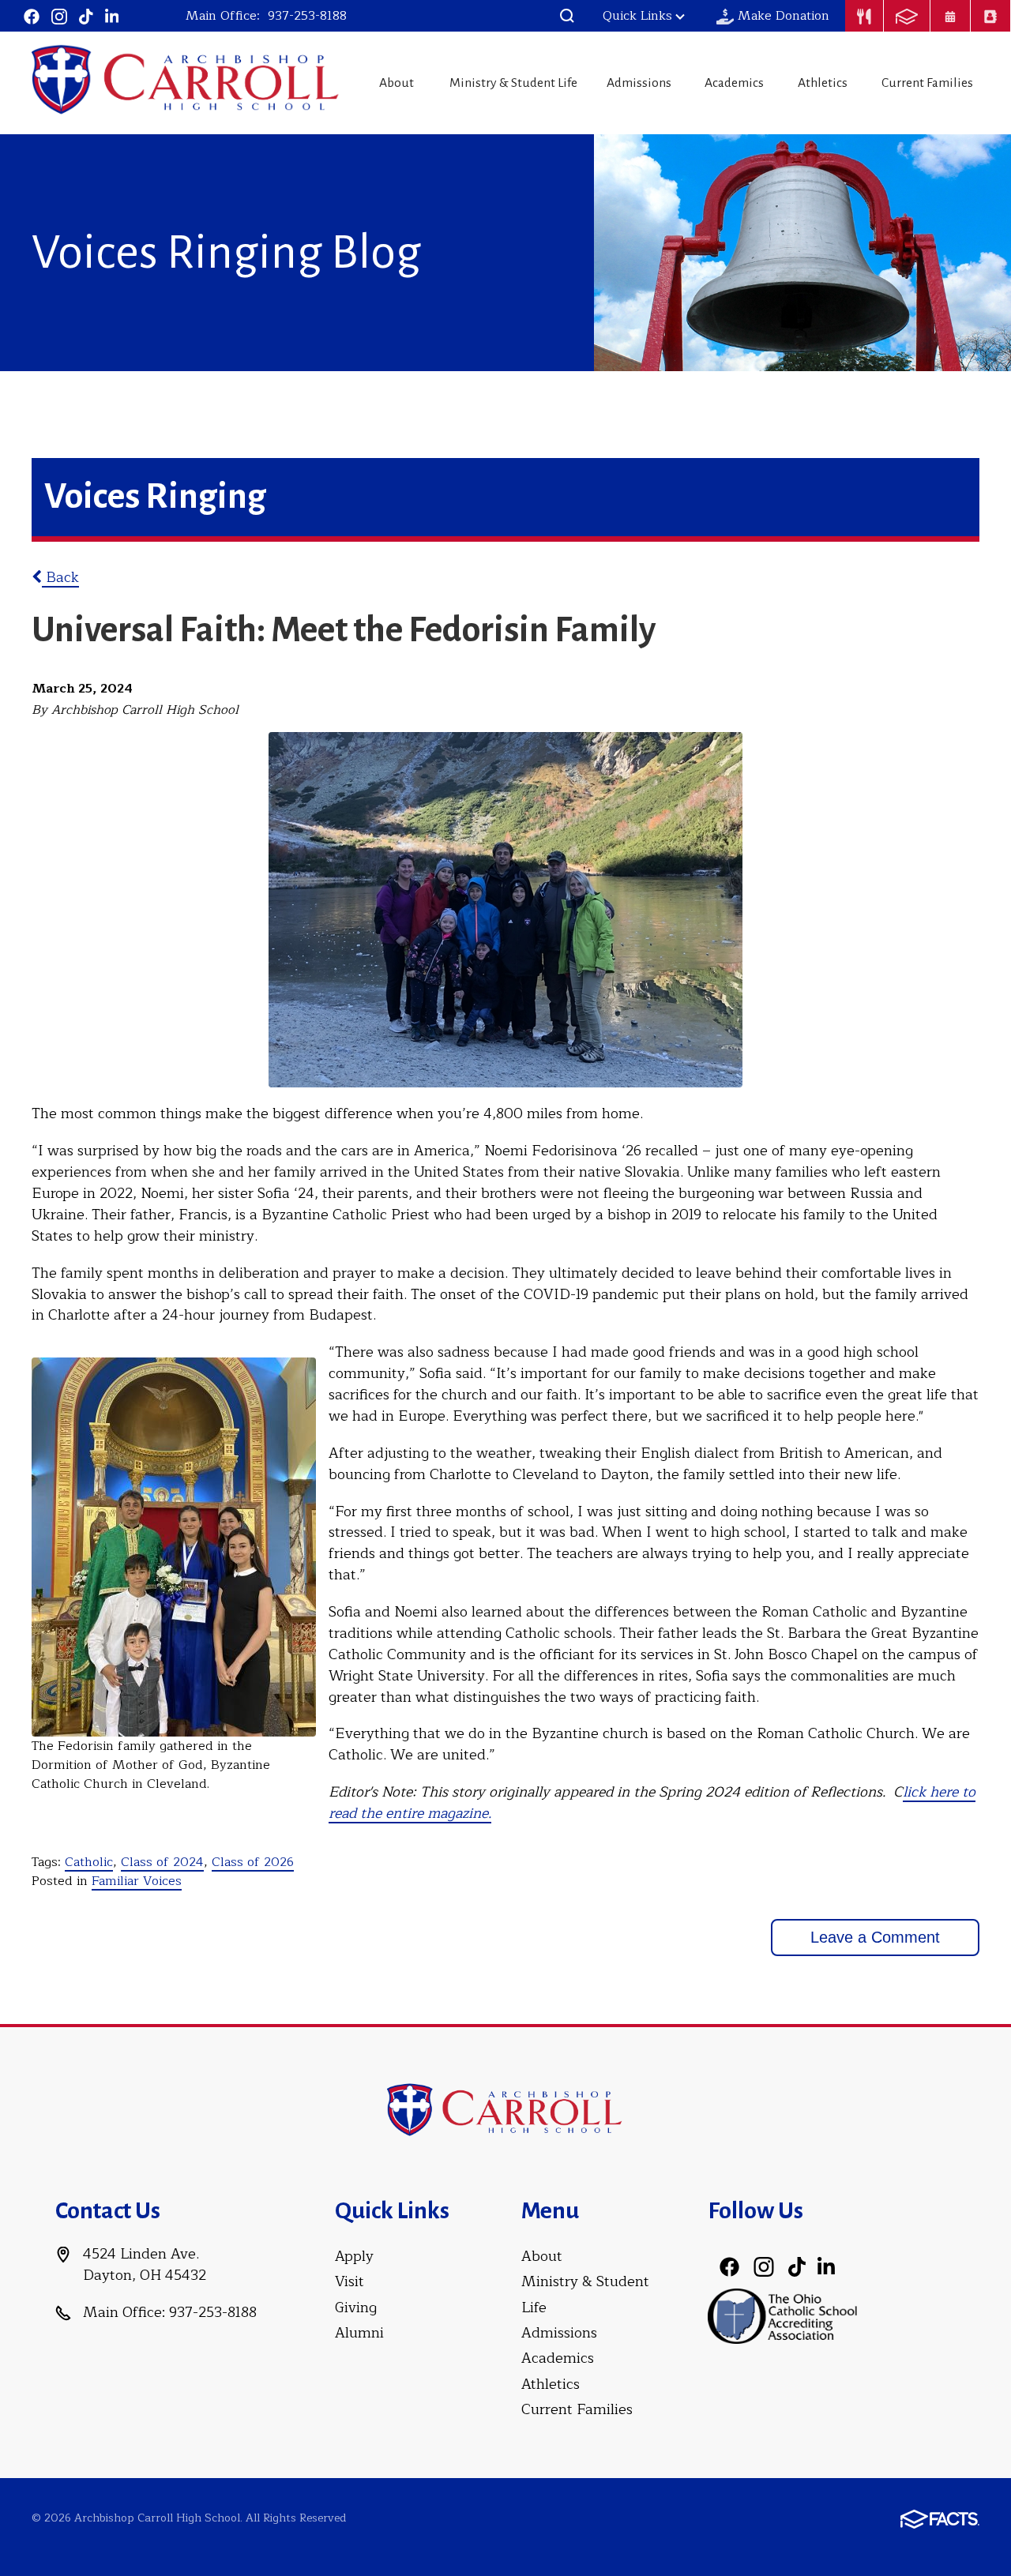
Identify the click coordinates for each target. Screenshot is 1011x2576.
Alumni (359, 2333)
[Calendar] (950, 16)
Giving (356, 2308)
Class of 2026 (253, 1862)
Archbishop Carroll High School (186, 81)
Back (60, 577)
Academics (734, 83)
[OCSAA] (782, 2315)
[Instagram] (59, 16)
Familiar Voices (137, 1881)
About (397, 83)
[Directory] (990, 16)
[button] (567, 16)
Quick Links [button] (637, 16)
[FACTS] (907, 16)
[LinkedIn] (112, 16)
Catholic (89, 1862)
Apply (354, 2256)
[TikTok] (86, 16)
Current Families (927, 83)
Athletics (823, 83)
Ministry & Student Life (513, 83)
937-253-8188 (307, 16)
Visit (350, 2281)
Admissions (639, 83)
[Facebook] (32, 16)
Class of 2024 (162, 1862)
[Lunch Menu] (864, 16)
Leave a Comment (875, 1937)
